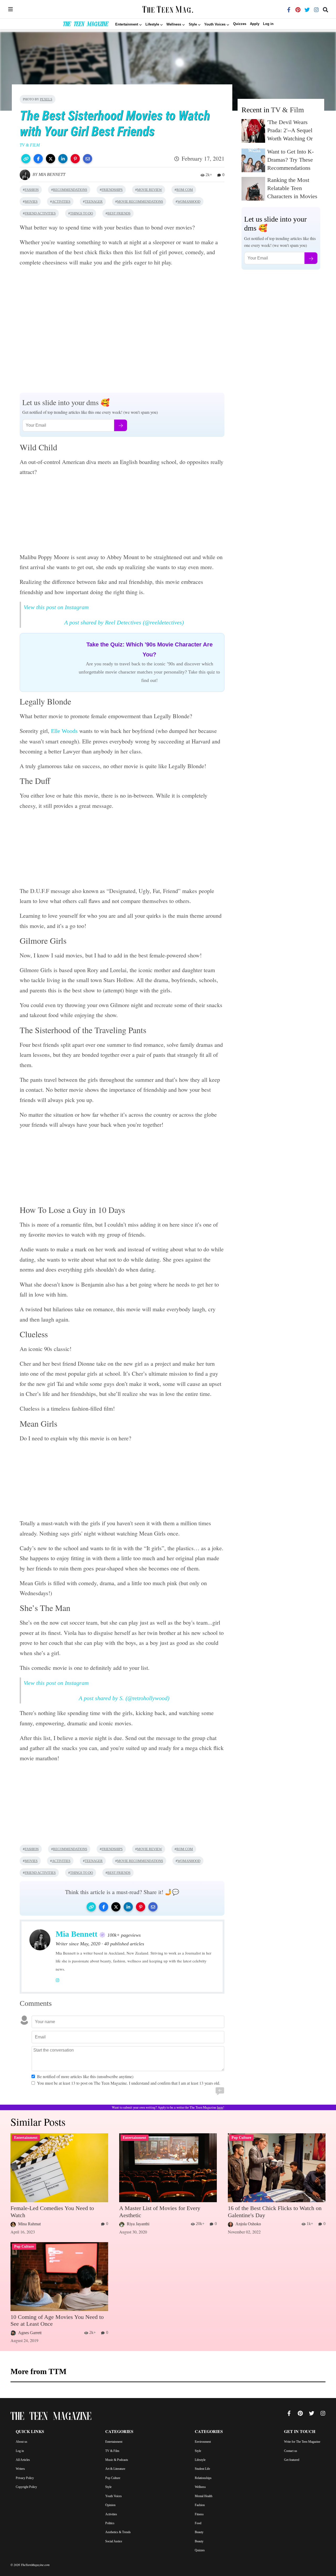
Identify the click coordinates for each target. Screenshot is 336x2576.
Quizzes (240, 24)
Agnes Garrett (30, 2333)
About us (22, 2442)
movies (31, 202)
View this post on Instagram (56, 607)
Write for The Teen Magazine (302, 2442)
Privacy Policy (25, 2478)
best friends (119, 213)
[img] (10, 9)
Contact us (291, 2451)
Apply (255, 24)
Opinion (110, 2505)
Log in (268, 24)
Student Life (202, 2469)
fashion (32, 190)
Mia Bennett (52, 174)
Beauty (199, 2532)
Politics (110, 2523)
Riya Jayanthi (138, 2224)
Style (108, 2487)
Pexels (46, 99)
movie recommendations (140, 202)
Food (198, 2523)
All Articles (23, 2460)
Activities (111, 2514)
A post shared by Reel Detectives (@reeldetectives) (124, 622)
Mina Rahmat (29, 2224)
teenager (94, 202)
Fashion (200, 2505)
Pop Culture (113, 2478)
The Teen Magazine (85, 25)
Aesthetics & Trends (118, 2532)
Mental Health (204, 2496)
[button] (26, 159)
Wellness (200, 2487)
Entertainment (114, 2442)
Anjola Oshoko (248, 2224)
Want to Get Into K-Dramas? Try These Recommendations (290, 160)
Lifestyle (200, 2460)
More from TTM (38, 2371)
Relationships (203, 2478)
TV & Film (287, 110)
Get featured (292, 2460)
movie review (149, 190)
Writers (20, 2469)
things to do (82, 213)
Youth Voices (114, 2496)
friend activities (40, 213)
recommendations (70, 190)
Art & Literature (115, 2469)
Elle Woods (64, 731)
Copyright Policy (26, 2487)
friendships (112, 190)
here (220, 2108)
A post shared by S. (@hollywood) (124, 1698)
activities (61, 202)
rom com (185, 190)
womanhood (189, 202)
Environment (203, 2442)
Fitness (199, 2514)
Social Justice (114, 2541)
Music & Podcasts (117, 2460)
